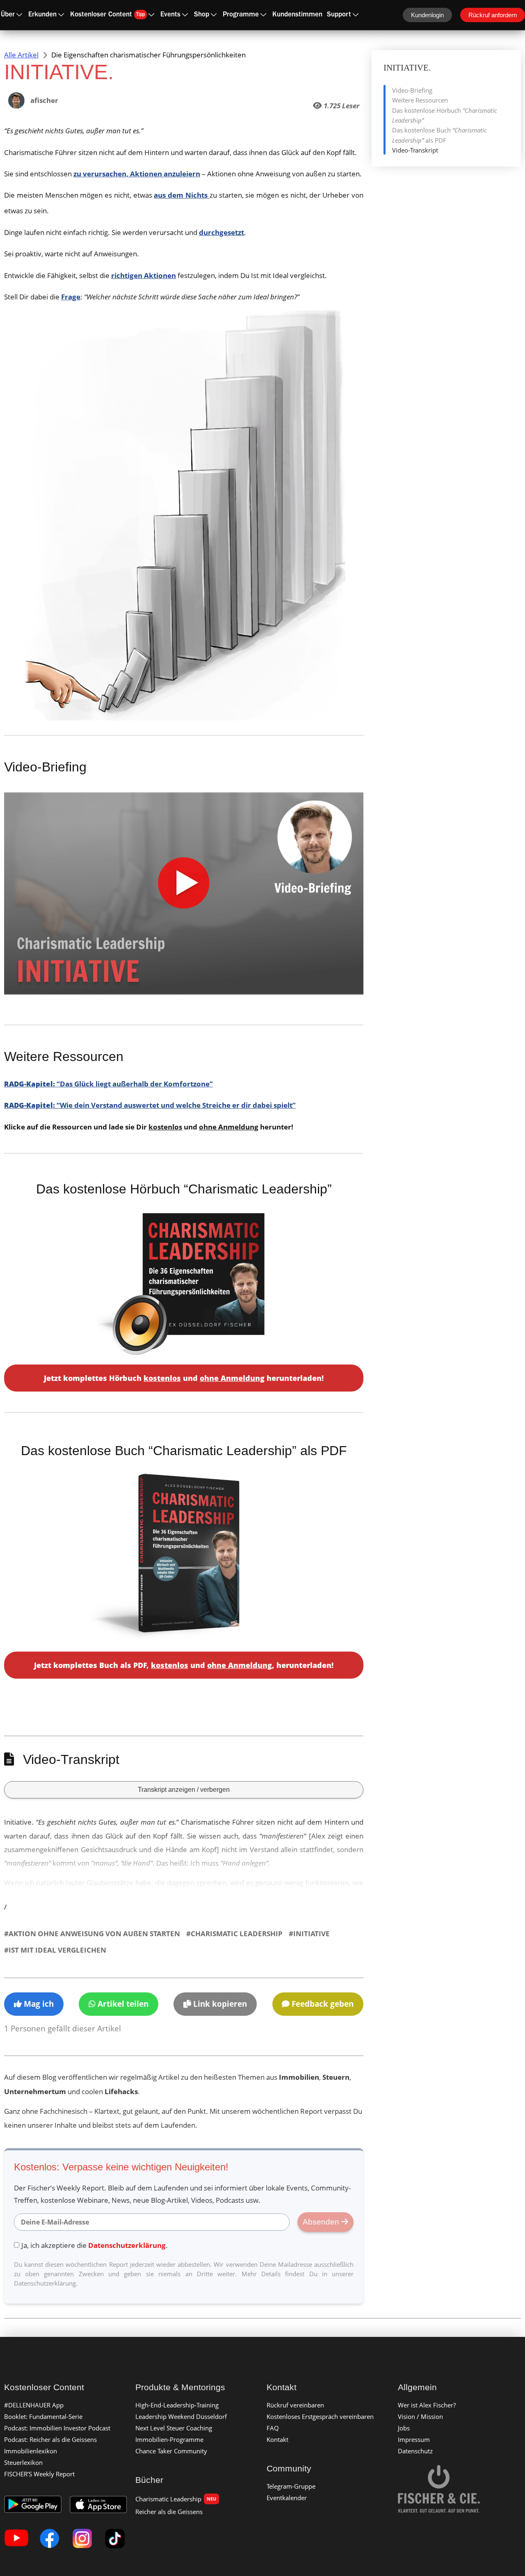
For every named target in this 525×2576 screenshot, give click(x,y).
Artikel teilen (122, 2004)
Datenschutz (415, 2451)
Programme (241, 15)
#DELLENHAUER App (34, 2405)
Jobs (404, 2428)
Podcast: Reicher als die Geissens (50, 2439)
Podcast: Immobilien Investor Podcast (57, 2428)
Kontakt (277, 2439)
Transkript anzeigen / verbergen (184, 1790)
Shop (202, 15)
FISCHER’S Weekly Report (39, 2474)
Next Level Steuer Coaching (174, 2428)
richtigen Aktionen (144, 275)
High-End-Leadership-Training (177, 2405)
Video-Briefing (412, 90)
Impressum (414, 2439)
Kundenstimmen (297, 15)
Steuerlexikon (23, 2462)
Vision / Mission (420, 2416)
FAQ (273, 2428)
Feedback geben (322, 2004)
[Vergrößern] (335, 321)
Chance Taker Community (171, 2451)
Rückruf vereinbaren (295, 2405)
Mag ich (38, 2004)
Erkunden (42, 15)
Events (170, 15)
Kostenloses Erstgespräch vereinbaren (320, 2416)
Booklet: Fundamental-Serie (43, 2416)
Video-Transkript (415, 150)
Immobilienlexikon (31, 2451)
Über (8, 15)
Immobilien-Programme (169, 2439)
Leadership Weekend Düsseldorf (181, 2416)
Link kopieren (219, 2004)
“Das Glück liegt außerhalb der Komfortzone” (108, 1084)
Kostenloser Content (107, 15)
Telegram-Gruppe (291, 2486)
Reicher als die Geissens (169, 2512)
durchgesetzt (221, 232)
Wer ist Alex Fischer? (427, 2405)
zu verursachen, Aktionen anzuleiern (137, 174)
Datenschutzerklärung (127, 2245)
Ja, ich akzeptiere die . (95, 2245)
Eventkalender (287, 2498)
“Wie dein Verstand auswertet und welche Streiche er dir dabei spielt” (150, 1105)
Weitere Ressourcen (420, 100)
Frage (71, 297)
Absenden (322, 2222)
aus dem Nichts (181, 195)
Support (339, 15)
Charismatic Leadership (176, 2499)
